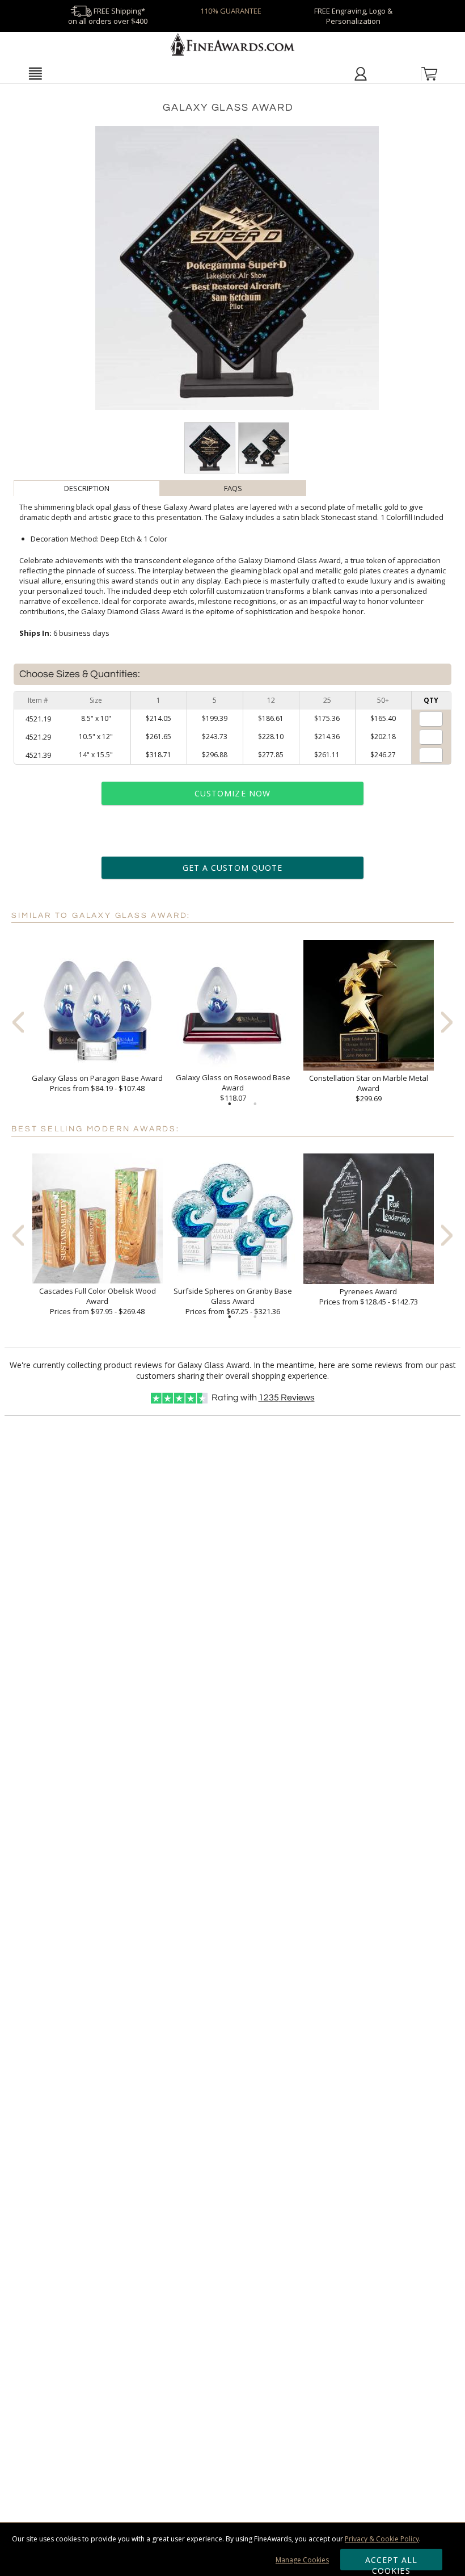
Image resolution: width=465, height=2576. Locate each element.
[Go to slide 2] (255, 1104)
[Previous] (18, 1022)
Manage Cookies (302, 2560)
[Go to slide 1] (230, 1104)
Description (87, 488)
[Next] (447, 1022)
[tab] (87, 488)
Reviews (287, 1398)
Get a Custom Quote (232, 868)
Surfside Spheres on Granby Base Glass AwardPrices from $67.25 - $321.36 (233, 1301)
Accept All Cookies (392, 2562)
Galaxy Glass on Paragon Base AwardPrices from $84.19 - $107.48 (97, 1083)
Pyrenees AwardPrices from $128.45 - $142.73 (369, 1297)
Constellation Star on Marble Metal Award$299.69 (369, 1088)
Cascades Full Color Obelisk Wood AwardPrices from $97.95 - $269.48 (98, 1301)
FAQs (233, 488)
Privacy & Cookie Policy (382, 2539)
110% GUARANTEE (231, 11)
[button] (35, 73)
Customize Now (232, 793)
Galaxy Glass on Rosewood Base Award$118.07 (233, 1088)
